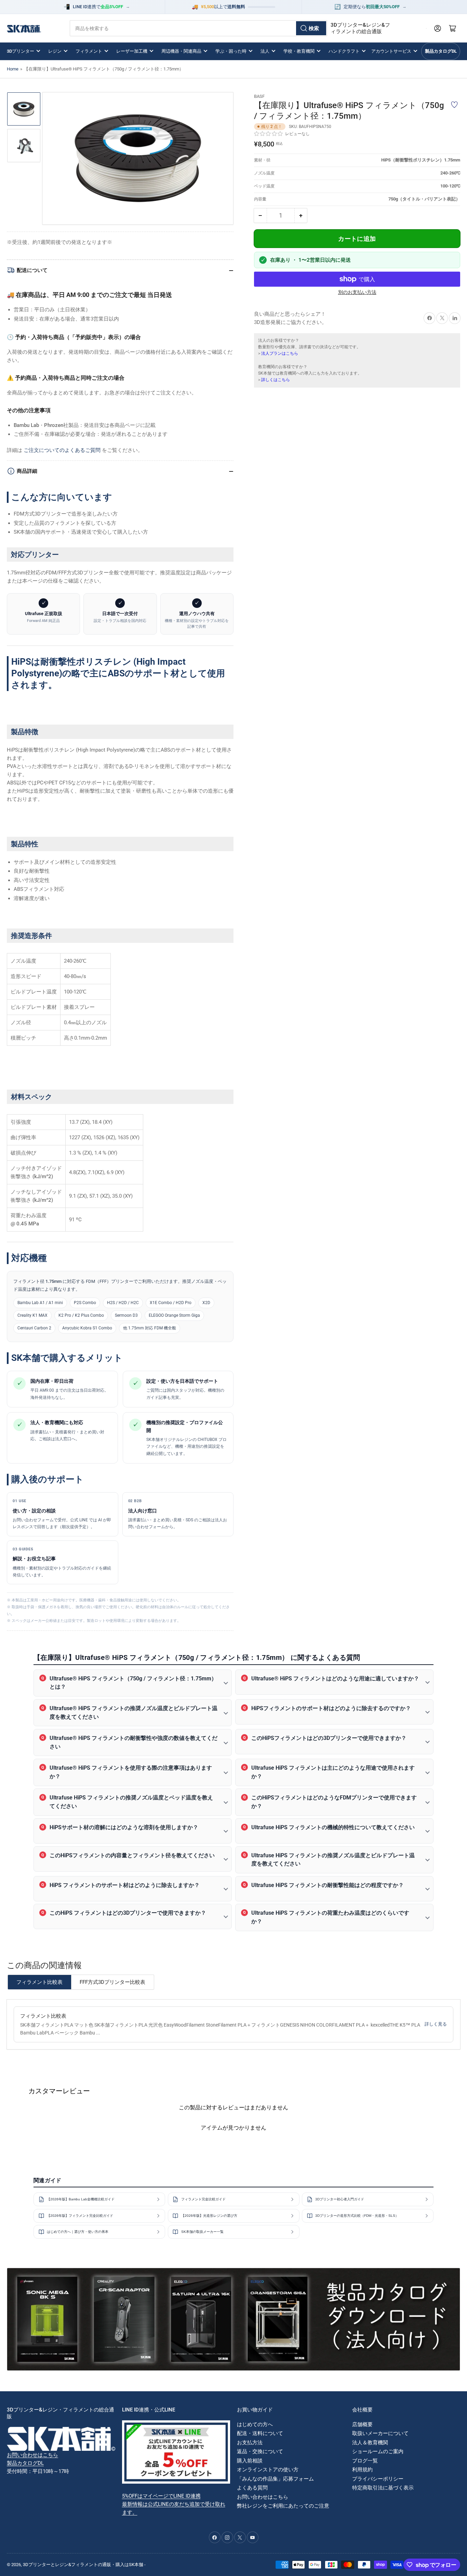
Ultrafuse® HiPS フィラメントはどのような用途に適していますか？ (335, 1679)
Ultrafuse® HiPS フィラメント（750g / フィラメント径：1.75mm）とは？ (133, 1683)
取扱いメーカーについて (380, 2433)
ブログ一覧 (365, 2461)
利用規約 (362, 2470)
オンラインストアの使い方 (268, 2470)
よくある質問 (252, 2488)
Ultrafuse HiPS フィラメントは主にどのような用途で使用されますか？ (333, 1772)
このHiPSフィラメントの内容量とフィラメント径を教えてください (132, 1855)
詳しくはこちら (276, 380)
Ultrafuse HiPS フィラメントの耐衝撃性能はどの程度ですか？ (328, 1885)
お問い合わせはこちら (32, 2455)
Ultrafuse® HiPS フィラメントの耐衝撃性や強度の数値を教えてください (134, 1742)
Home (13, 69)
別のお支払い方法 (357, 292)
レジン (55, 51)
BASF (259, 96)
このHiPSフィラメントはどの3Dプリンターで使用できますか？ (329, 1738)
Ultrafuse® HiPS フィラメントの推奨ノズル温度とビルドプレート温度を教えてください (134, 1713)
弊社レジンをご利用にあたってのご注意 (283, 2506)
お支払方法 (250, 2443)
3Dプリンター (21, 51)
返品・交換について (260, 2451)
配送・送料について (260, 2433)
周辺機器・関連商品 (181, 51)
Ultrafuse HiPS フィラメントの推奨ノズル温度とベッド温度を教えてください (131, 1802)
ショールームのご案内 (378, 2451)
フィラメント (89, 51)
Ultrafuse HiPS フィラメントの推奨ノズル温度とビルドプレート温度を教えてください (333, 1860)
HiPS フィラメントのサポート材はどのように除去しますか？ (125, 1885)
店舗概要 (362, 2424)
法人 (265, 51)
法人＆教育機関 (370, 2443)
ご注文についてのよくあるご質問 (62, 450)
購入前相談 (250, 2461)
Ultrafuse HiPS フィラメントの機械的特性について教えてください (333, 1827)
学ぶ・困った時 (231, 51)
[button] (269, 134)
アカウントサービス (391, 51)
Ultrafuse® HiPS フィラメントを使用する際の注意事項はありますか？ (131, 1772)
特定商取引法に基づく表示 (383, 2488)
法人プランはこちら (280, 353)
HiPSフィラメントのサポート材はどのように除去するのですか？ (331, 1708)
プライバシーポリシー (378, 2479)
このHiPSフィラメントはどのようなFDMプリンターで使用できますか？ (334, 1802)
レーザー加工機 (132, 51)
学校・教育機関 (299, 51)
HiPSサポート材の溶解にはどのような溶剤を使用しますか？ (124, 1827)
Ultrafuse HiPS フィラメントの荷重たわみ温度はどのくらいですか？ (330, 1917)
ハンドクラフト (344, 51)
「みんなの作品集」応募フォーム (275, 2479)
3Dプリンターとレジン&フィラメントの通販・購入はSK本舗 (83, 2565)
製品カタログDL (441, 51)
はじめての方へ (255, 2424)
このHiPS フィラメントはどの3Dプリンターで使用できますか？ (128, 1913)
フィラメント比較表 (39, 1982)
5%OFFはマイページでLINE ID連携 (161, 2496)
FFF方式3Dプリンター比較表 (112, 1982)
